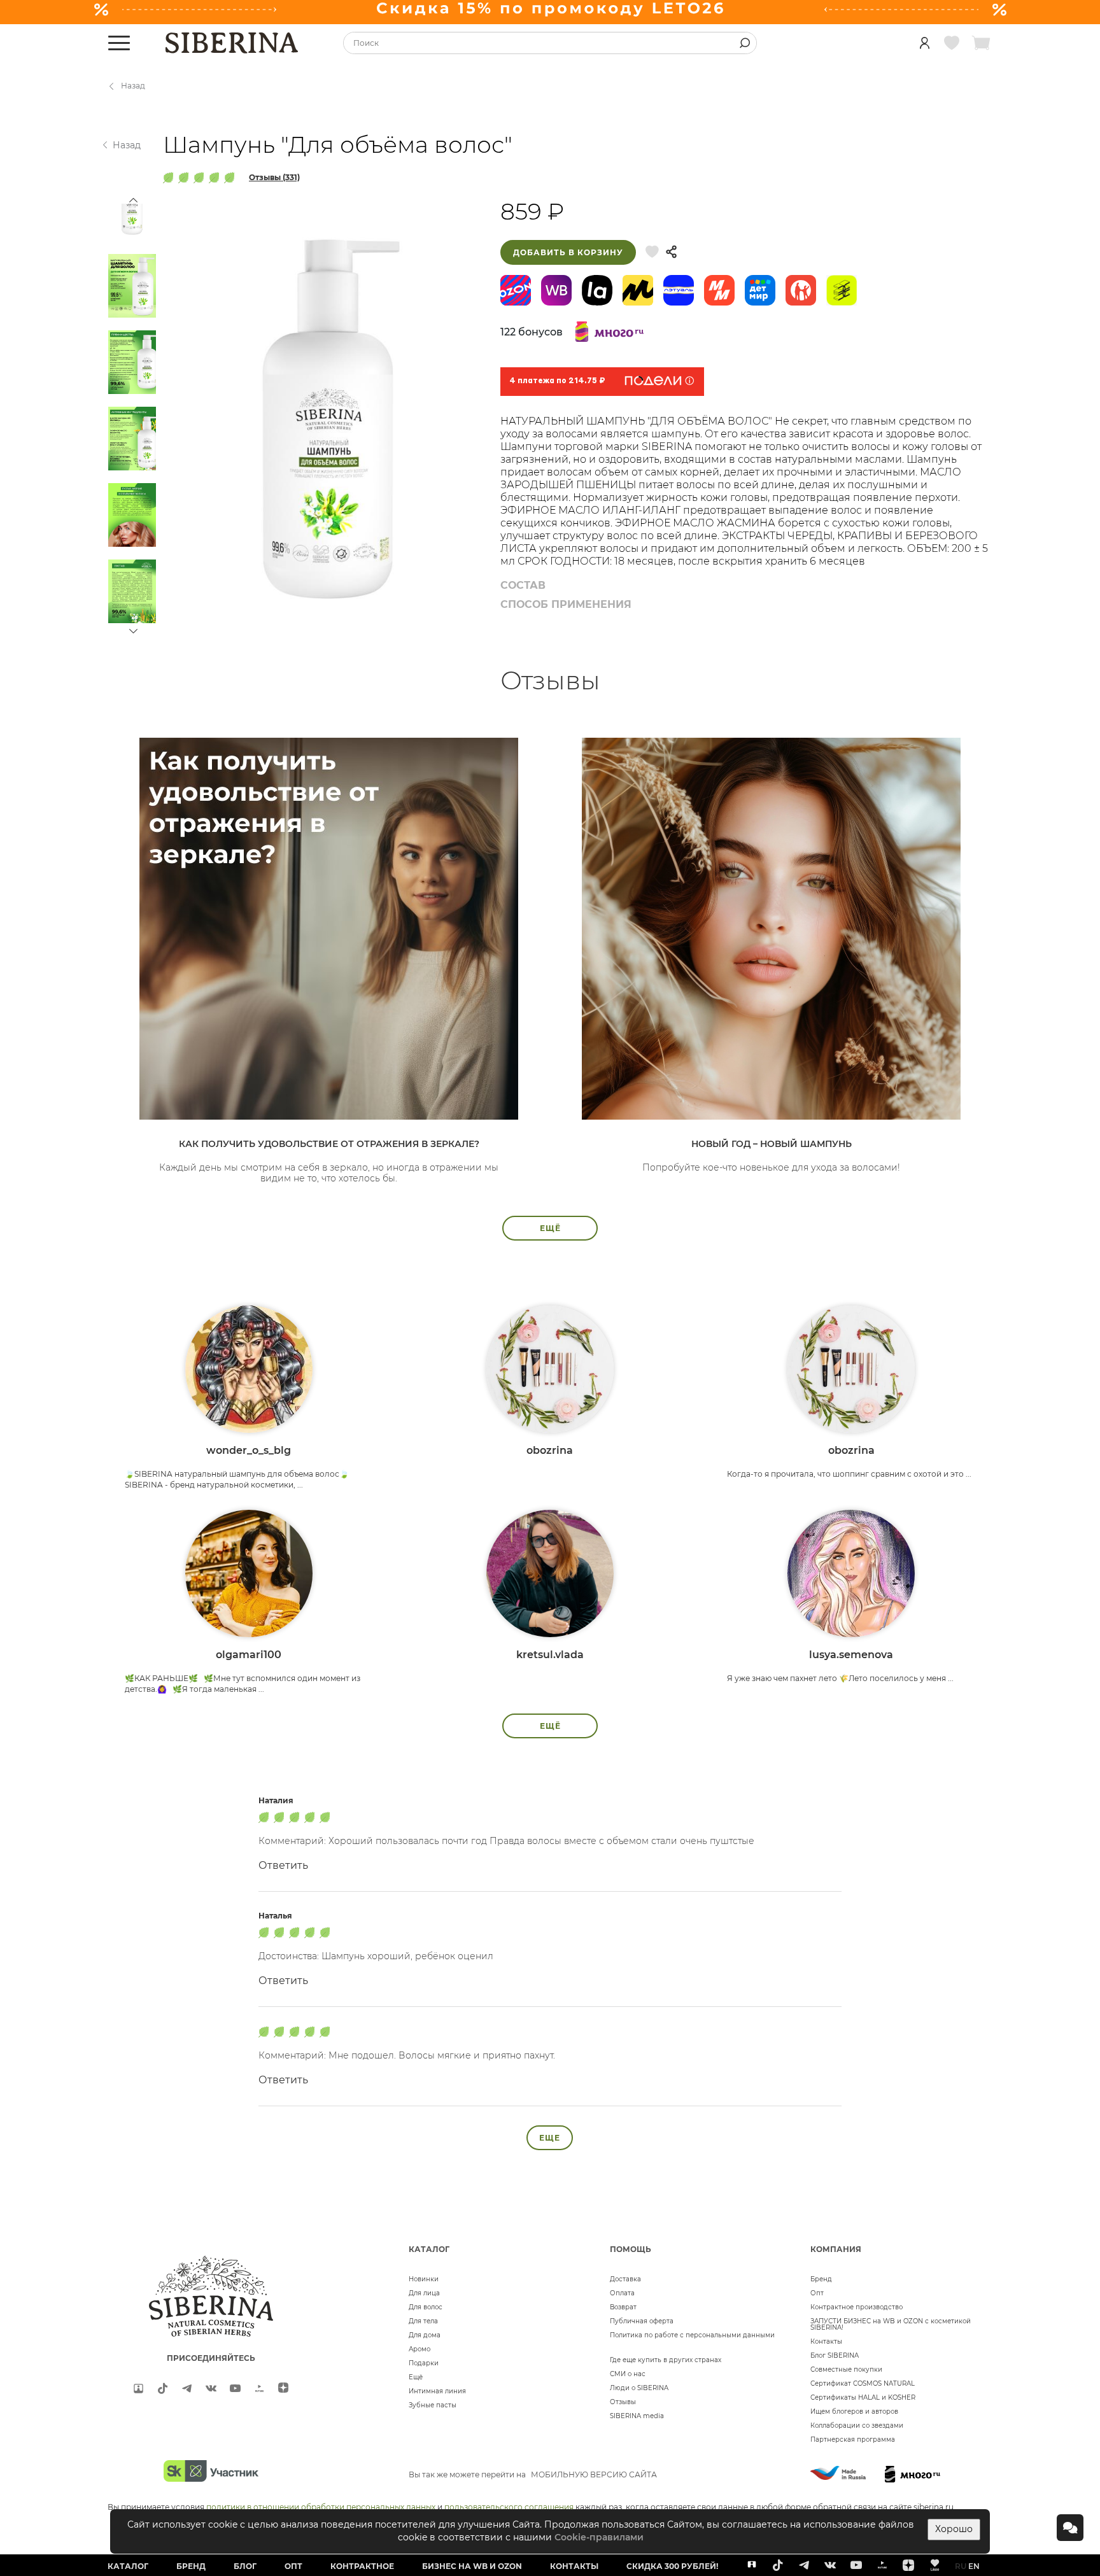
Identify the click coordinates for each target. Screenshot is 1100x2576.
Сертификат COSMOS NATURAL (863, 2383)
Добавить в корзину (568, 252)
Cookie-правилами (599, 2537)
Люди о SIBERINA (639, 2388)
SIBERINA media (637, 2416)
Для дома (425, 2335)
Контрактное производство (857, 2307)
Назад (133, 86)
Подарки (424, 2363)
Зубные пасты (433, 2405)
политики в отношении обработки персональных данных (321, 2507)
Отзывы (623, 2402)
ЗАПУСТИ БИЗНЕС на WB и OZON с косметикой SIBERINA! (891, 2324)
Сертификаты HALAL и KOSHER (863, 2397)
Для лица (424, 2293)
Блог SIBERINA (835, 2355)
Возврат (623, 2307)
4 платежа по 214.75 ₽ (557, 381)
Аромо (420, 2349)
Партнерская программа (853, 2439)
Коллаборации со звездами (857, 2425)
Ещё (416, 2377)
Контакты (826, 2341)
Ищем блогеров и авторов (854, 2411)
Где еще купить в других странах (666, 2360)
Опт (817, 2293)
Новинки (424, 2279)
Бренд (821, 2279)
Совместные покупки (846, 2369)
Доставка (625, 2279)
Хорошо (954, 2529)
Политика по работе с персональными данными (692, 2335)
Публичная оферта (642, 2321)
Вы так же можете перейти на (533, 2474)
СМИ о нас (628, 2374)
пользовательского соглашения (509, 2507)
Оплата (622, 2293)
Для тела (423, 2321)
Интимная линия (437, 2391)
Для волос (426, 2307)
